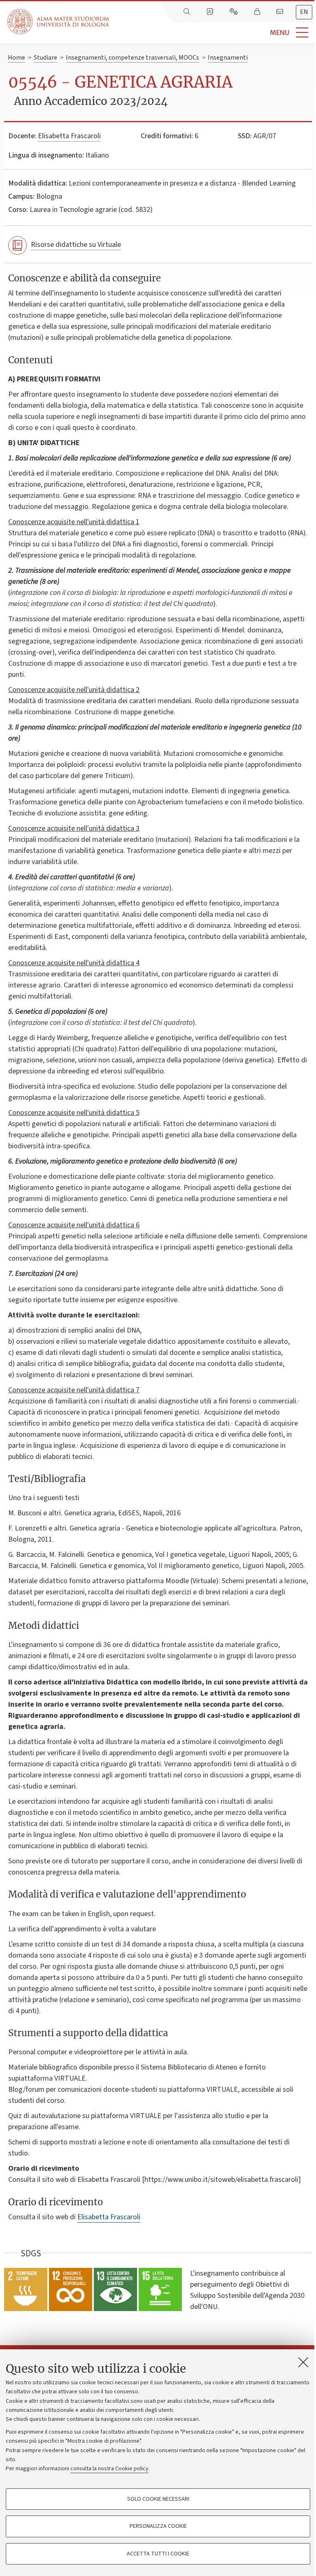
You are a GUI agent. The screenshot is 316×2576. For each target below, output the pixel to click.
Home (16, 58)
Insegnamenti (228, 58)
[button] (213, 33)
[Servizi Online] (235, 12)
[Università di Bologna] (59, 22)
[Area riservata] (258, 12)
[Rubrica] (211, 12)
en (304, 12)
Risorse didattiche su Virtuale (76, 245)
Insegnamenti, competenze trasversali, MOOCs (132, 58)
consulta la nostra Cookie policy (109, 2469)
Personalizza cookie (158, 2526)
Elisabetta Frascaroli (69, 136)
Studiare (45, 58)
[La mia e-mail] (281, 12)
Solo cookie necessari (158, 2499)
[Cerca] (188, 12)
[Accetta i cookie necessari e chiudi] (303, 2362)
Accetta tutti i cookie (158, 2554)
